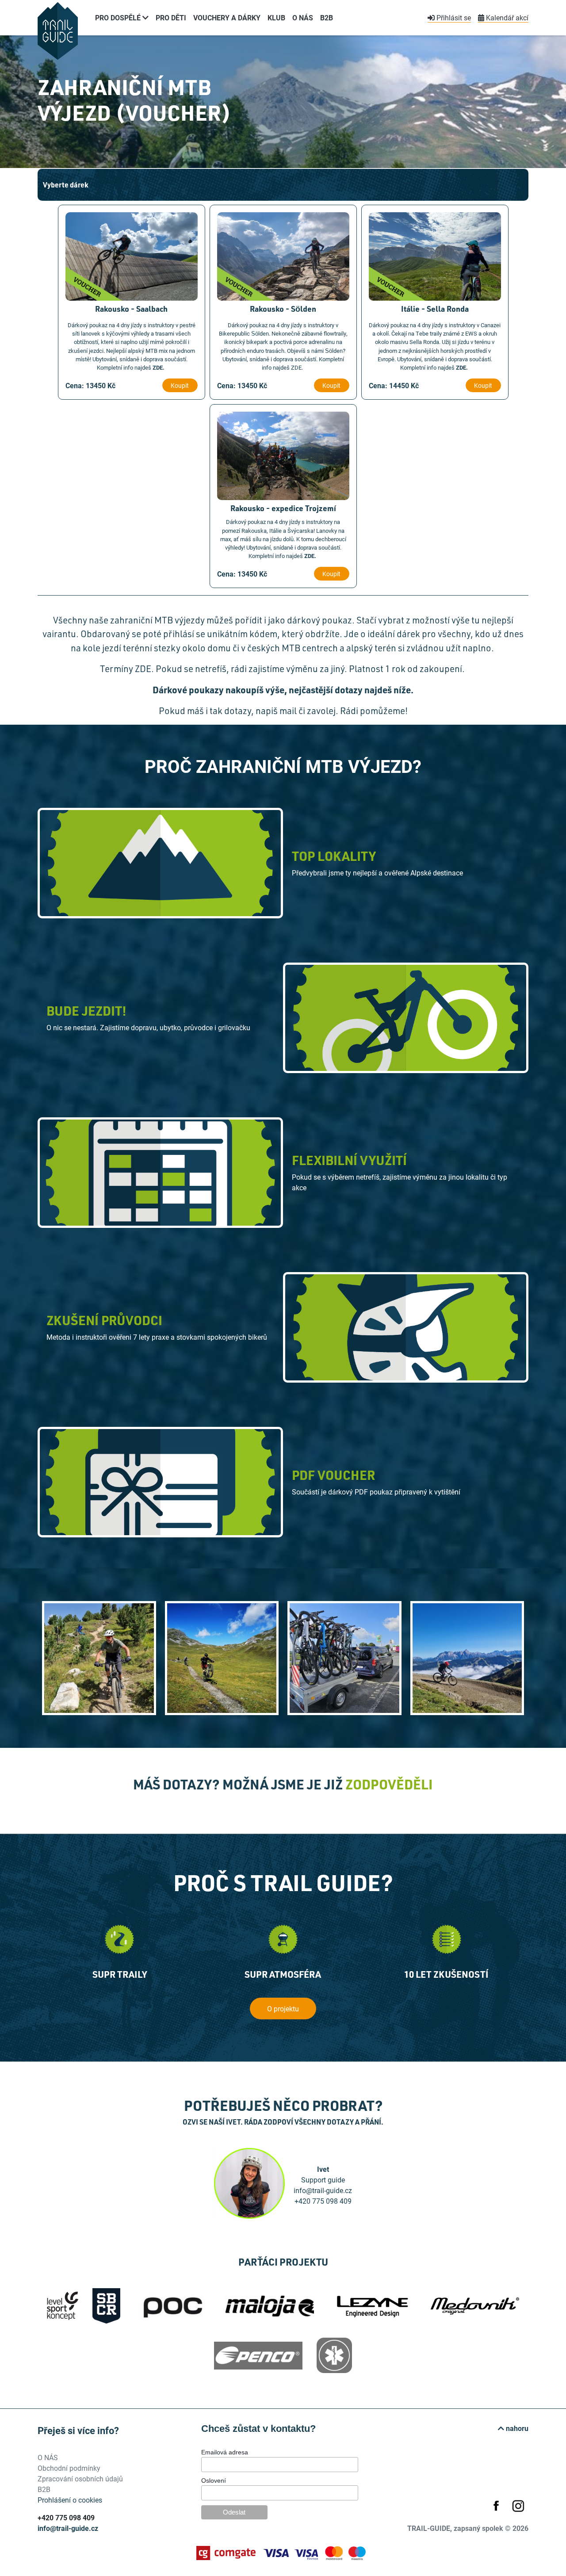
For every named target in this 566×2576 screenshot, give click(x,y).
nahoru (516, 2428)
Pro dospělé (119, 17)
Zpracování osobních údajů (80, 2479)
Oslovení (214, 2480)
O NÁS (303, 17)
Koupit (180, 385)
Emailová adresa (225, 2452)
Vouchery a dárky (227, 17)
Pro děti (171, 17)
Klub (276, 17)
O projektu (283, 2008)
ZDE (158, 367)
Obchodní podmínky (69, 2468)
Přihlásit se (453, 17)
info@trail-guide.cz (68, 2528)
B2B (327, 17)
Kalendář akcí (506, 17)
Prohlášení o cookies (70, 2500)
